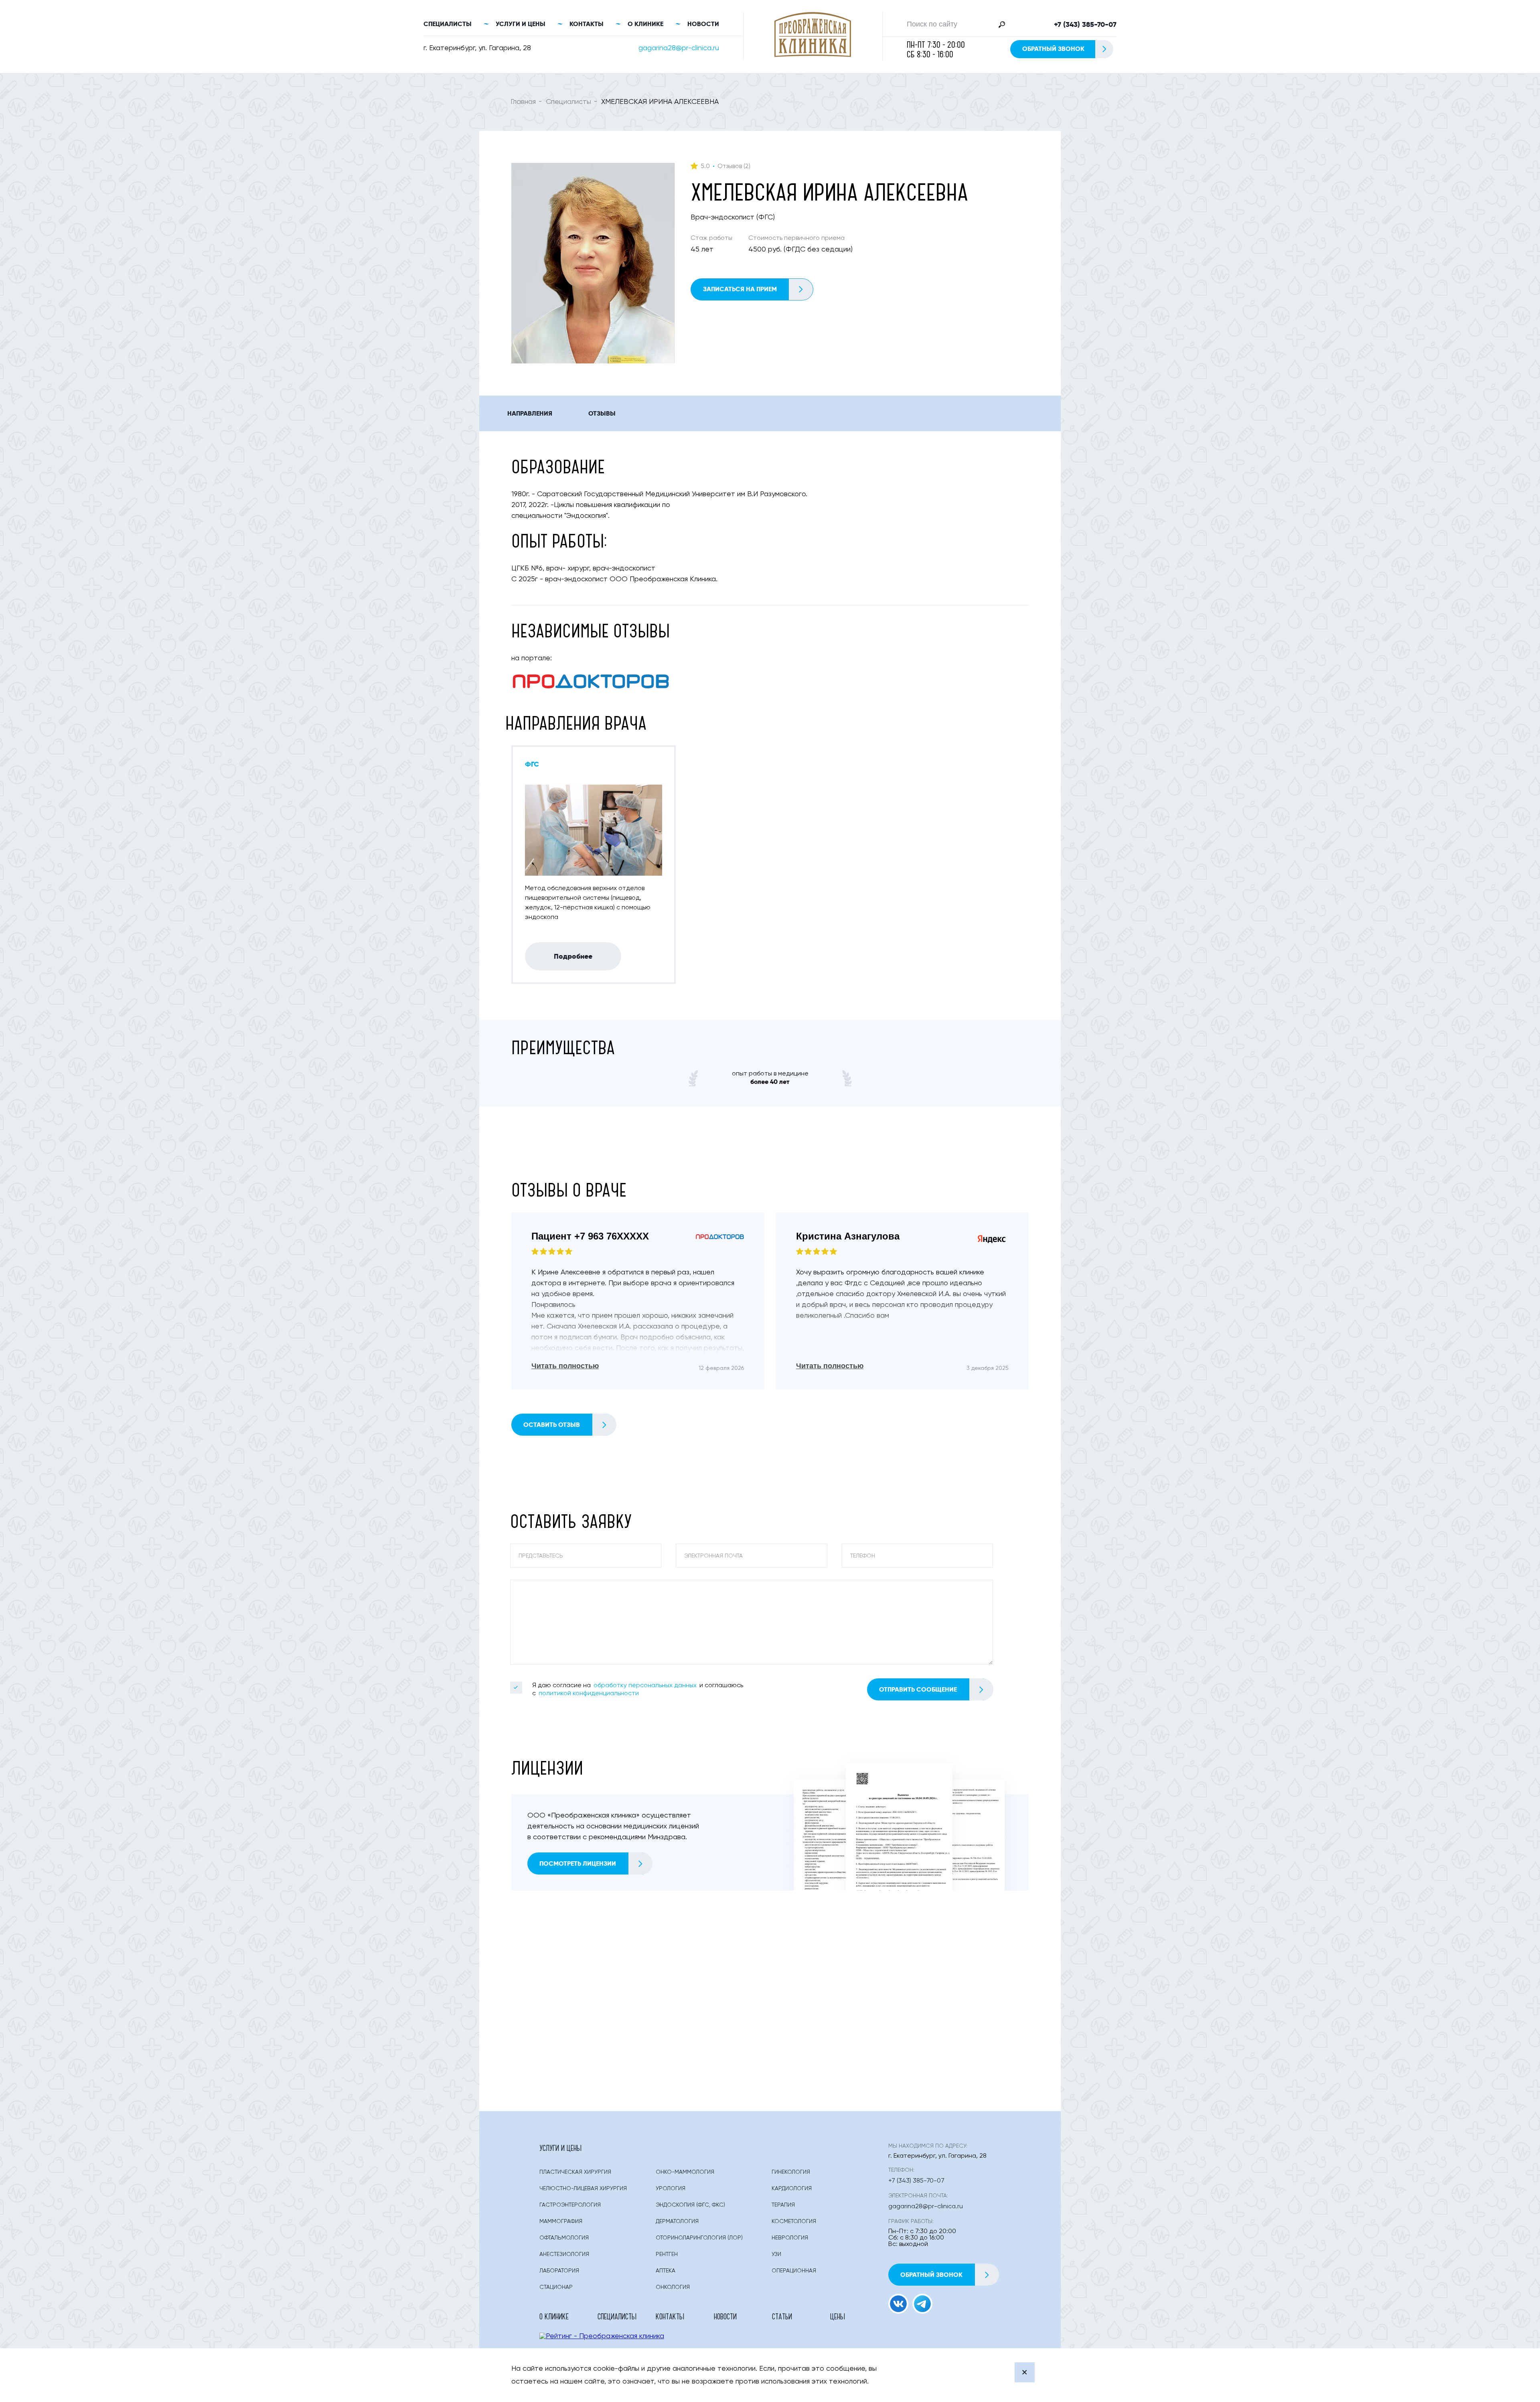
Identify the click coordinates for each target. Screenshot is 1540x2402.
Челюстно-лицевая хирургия (583, 2189)
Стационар (556, 2287)
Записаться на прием (740, 289)
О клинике (645, 24)
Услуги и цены (521, 24)
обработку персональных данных (645, 1686)
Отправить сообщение (918, 1689)
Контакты (587, 24)
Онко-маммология (685, 2172)
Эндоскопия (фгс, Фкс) (690, 2205)
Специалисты (448, 24)
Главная (523, 102)
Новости (703, 24)
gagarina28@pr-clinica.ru (679, 48)
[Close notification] (1025, 2372)
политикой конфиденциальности (589, 1694)
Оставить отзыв (552, 1425)
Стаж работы (711, 238)
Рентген (667, 2254)
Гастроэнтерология (570, 2205)
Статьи (782, 2316)
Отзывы (602, 413)
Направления (530, 413)
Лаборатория (559, 2271)
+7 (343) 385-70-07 (1085, 24)
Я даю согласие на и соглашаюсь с (638, 1690)
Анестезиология (564, 2254)
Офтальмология (564, 2238)
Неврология (790, 2238)
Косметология (794, 2221)
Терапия (783, 2205)
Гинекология (791, 2172)
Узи (776, 2254)
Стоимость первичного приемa (796, 238)
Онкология (673, 2287)
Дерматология (677, 2221)
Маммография (561, 2221)
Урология (671, 2189)
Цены (838, 2316)
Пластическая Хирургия (575, 2172)
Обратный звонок (1053, 49)
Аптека (666, 2271)
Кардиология (792, 2189)
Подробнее (573, 956)
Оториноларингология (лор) (699, 2238)
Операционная (794, 2271)
